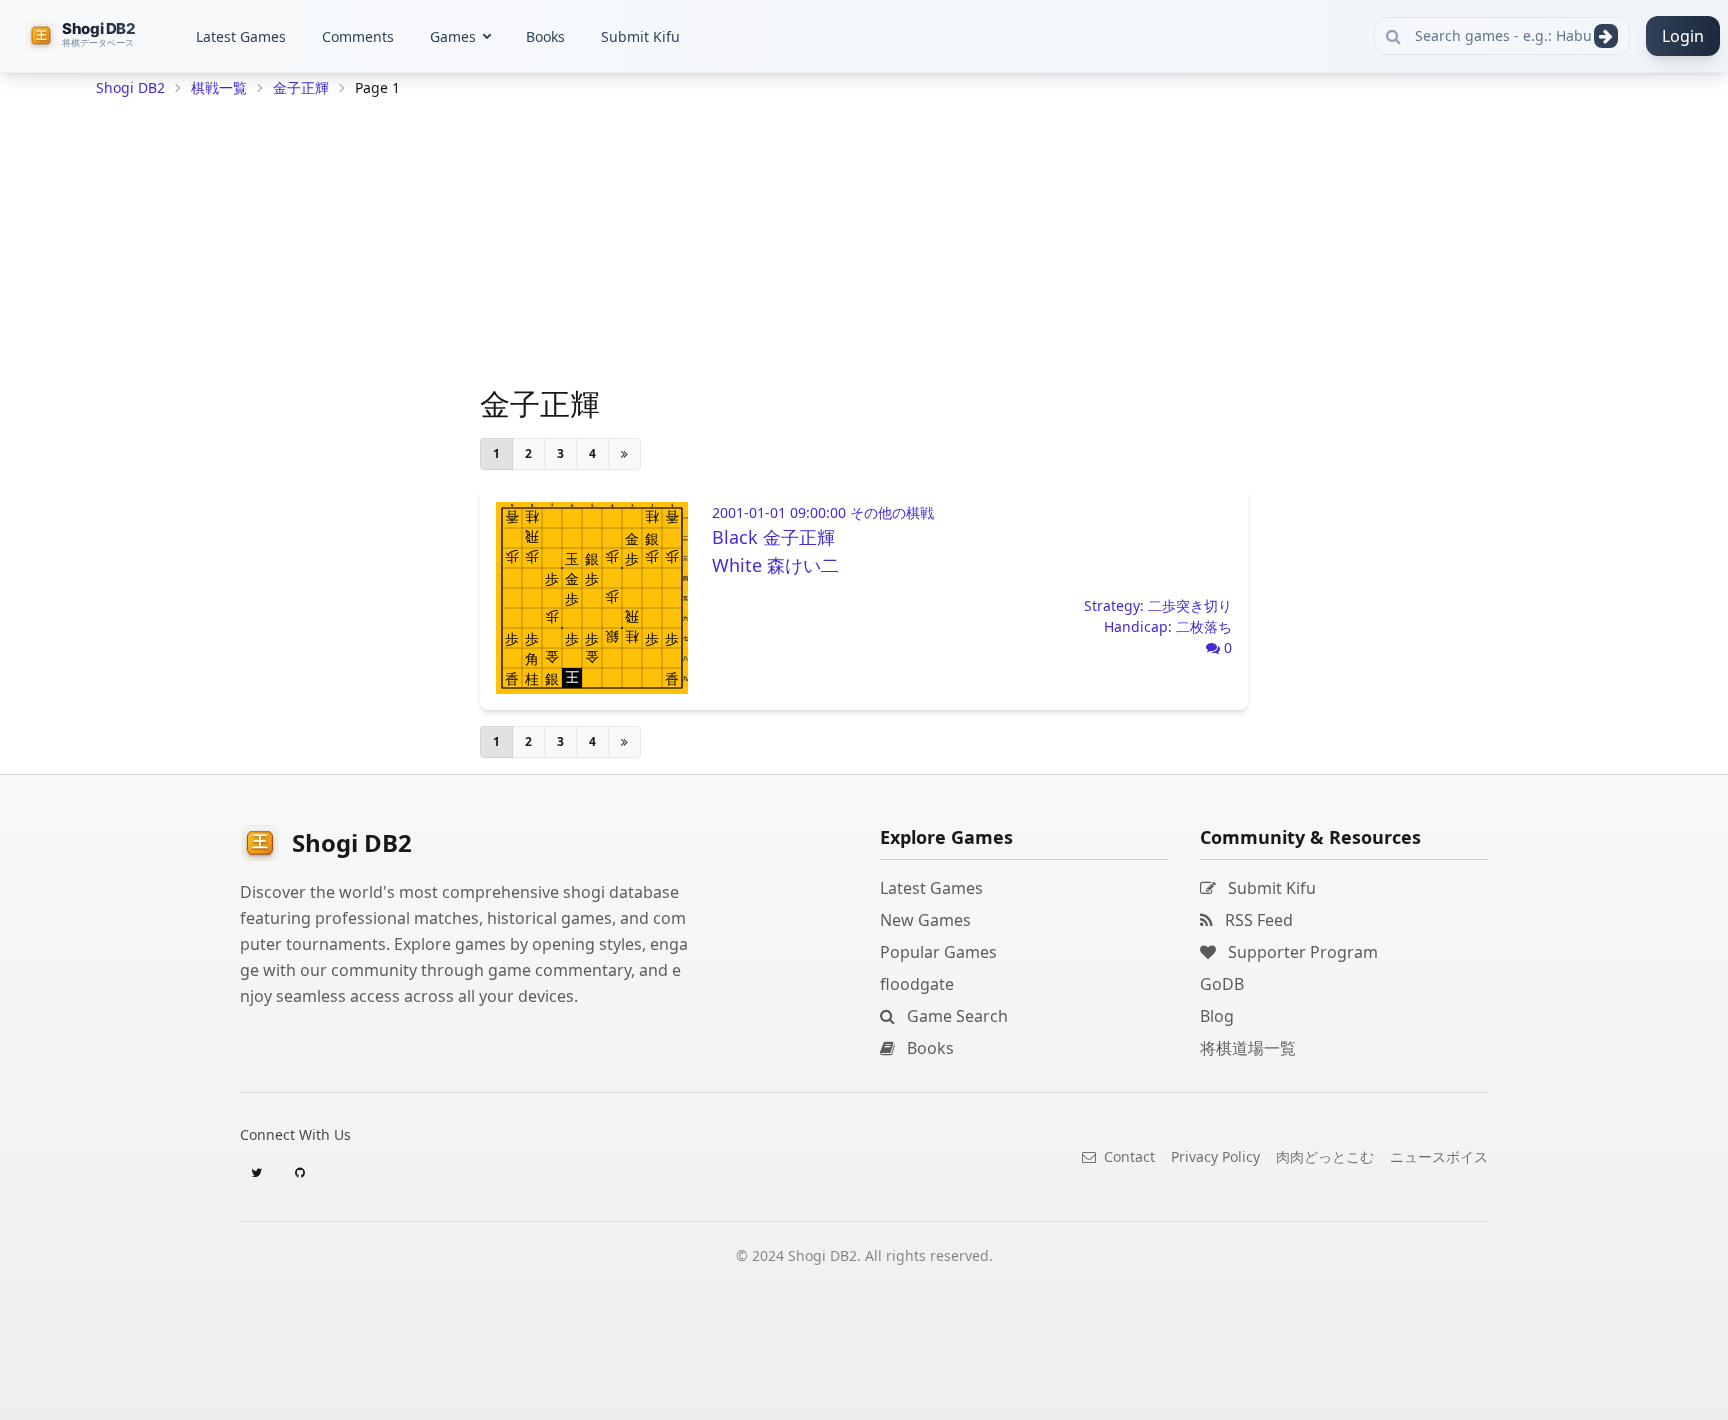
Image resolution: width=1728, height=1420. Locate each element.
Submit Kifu (640, 36)
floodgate (917, 984)
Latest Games (241, 36)
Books (545, 36)
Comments (358, 36)
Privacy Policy (1215, 1156)
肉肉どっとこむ (1325, 1156)
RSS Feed (1257, 920)
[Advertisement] (246, 406)
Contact (1127, 1156)
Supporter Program (1301, 952)
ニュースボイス (1439, 1156)
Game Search (955, 1016)
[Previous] (624, 454)
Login (1683, 36)
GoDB (1222, 984)
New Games (925, 920)
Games (453, 36)
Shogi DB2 (130, 87)
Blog (1217, 1016)
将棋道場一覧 (1248, 1048)
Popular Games (938, 952)
